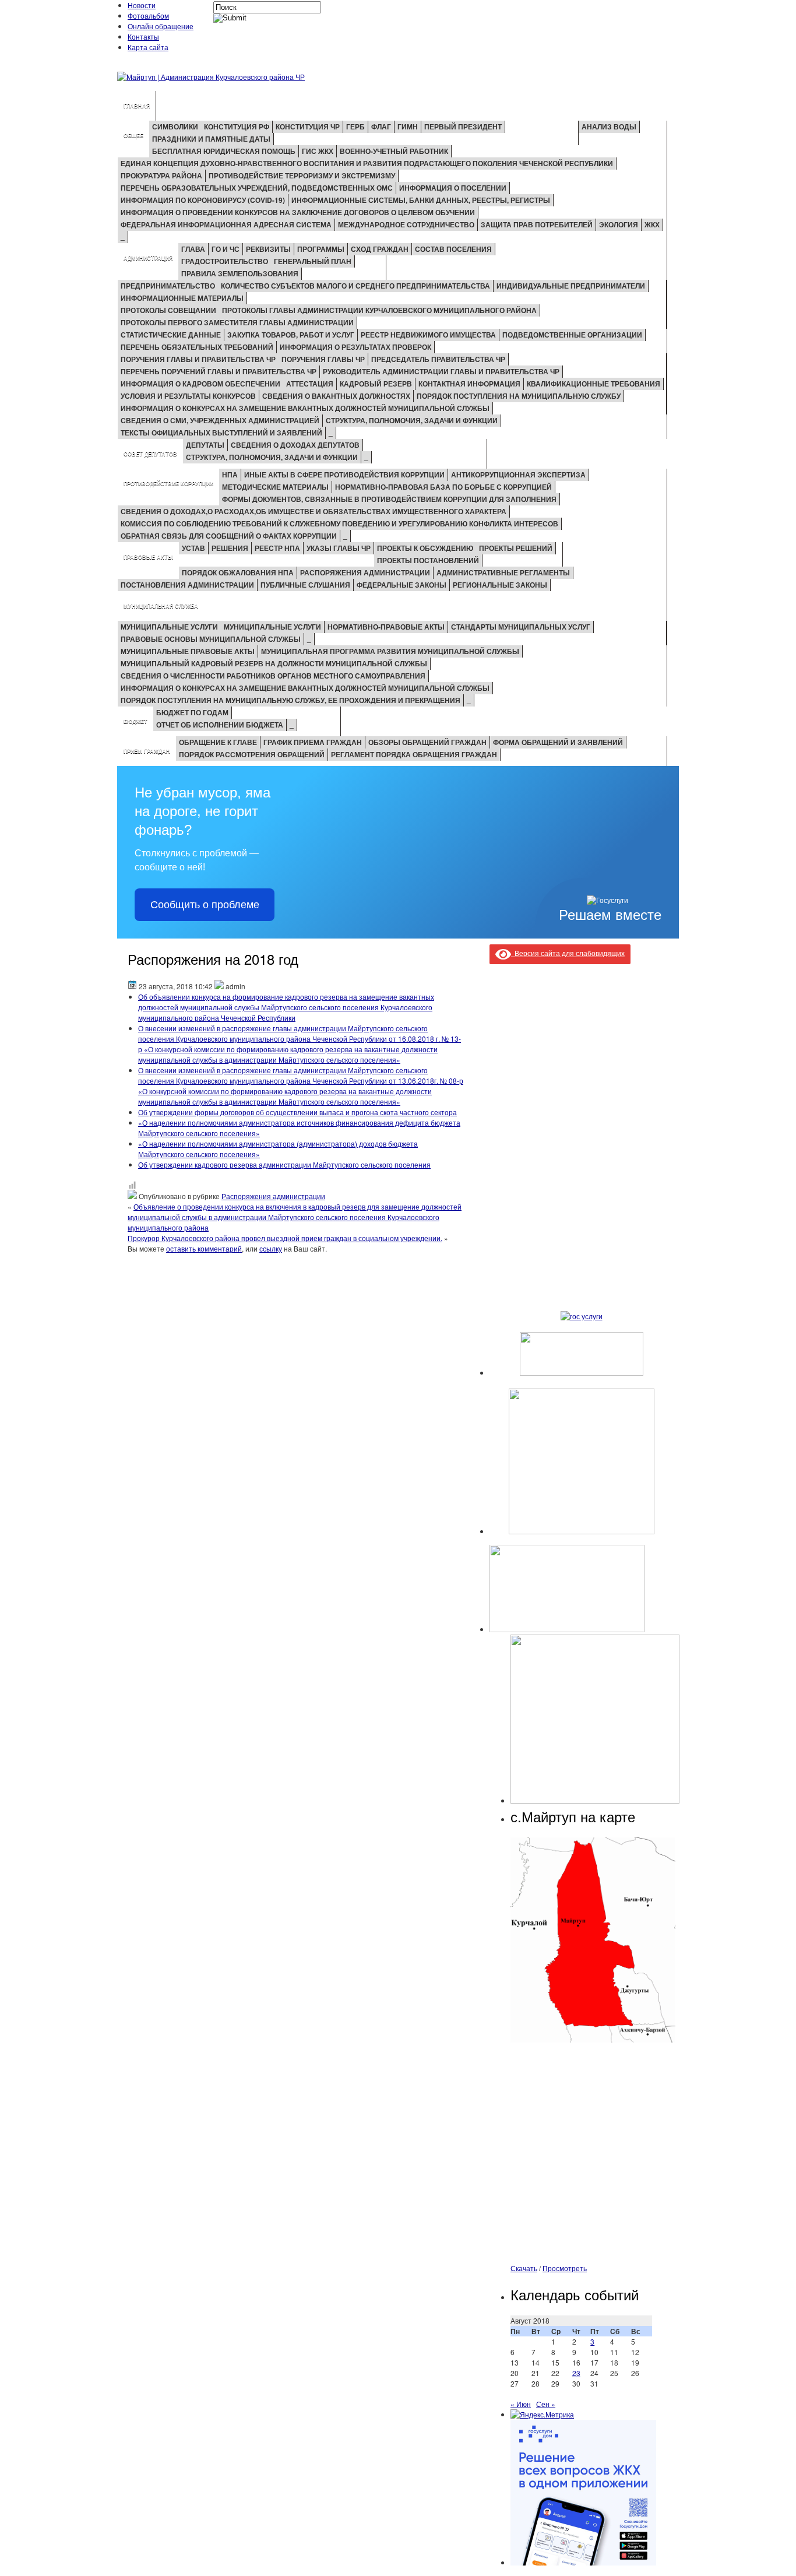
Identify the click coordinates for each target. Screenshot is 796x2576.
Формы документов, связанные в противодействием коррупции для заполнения (389, 499)
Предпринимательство (168, 286)
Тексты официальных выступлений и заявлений (221, 433)
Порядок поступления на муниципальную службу (519, 396)
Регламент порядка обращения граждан (414, 754)
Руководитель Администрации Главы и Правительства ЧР (441, 371)
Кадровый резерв (376, 384)
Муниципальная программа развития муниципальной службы (390, 651)
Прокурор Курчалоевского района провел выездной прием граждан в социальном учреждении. (285, 1238)
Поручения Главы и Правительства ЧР (198, 359)
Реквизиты (268, 249)
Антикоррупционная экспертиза (518, 475)
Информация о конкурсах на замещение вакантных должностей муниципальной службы (305, 408)
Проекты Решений (516, 548)
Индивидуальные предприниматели (571, 286)
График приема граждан (313, 742)
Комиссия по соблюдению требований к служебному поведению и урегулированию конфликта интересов (339, 523)
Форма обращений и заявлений (558, 742)
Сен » (546, 2404)
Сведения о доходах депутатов (295, 445)
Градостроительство (225, 261)
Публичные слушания (305, 585)
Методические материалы (275, 487)
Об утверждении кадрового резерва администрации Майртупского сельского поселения (284, 1164)
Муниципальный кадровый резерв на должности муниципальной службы (274, 663)
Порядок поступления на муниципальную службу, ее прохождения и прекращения (290, 700)
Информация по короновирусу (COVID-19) (203, 200)
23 (576, 2373)
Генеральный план (313, 261)
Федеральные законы (401, 585)
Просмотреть (565, 2268)
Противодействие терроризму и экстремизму (302, 175)
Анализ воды (609, 126)
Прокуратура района (161, 175)
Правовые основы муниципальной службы (211, 639)
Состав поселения (453, 249)
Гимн (408, 126)
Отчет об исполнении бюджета (220, 725)
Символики (175, 126)
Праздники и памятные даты (211, 139)
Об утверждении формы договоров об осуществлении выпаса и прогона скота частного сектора (297, 1112)
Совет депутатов (150, 454)
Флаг (381, 126)
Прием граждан (147, 751)
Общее (133, 136)
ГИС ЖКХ (318, 151)
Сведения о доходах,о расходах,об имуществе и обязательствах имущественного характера (314, 511)
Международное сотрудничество (406, 224)
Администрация (148, 258)
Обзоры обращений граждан (427, 742)
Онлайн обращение (161, 26)
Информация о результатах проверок (355, 347)
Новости (142, 5)
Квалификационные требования (594, 384)
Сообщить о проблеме (205, 905)
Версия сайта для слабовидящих (568, 953)
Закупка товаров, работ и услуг (291, 335)
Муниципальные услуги (169, 627)
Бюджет (135, 721)
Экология (619, 224)
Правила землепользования (240, 273)
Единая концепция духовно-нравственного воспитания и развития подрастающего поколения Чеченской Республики (367, 163)
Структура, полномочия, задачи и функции (412, 420)
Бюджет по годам (192, 712)
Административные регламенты (503, 572)
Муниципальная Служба (161, 606)
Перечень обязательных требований (197, 347)
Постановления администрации (187, 585)
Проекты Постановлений (428, 560)
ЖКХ (652, 224)
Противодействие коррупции (168, 484)
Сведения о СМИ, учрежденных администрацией (220, 420)
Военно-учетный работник (394, 151)
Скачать (524, 2268)
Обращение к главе (218, 742)
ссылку (271, 1248)
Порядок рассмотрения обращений (252, 754)
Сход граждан (380, 249)
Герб (355, 126)
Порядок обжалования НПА (238, 572)
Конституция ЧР (308, 126)
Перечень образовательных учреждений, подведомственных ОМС (257, 188)
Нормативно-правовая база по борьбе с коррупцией (443, 487)
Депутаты (205, 445)
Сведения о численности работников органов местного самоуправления (273, 676)
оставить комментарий (204, 1248)
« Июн (521, 2404)
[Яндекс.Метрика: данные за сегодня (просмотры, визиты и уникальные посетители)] (542, 2415)
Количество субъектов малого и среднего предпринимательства (355, 286)
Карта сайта (148, 47)
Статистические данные (171, 335)
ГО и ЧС (226, 249)
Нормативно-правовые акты (386, 627)
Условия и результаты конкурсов (188, 396)
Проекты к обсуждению (425, 548)
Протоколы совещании (168, 310)
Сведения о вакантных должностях (336, 396)
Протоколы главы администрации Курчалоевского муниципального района (379, 310)
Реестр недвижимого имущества (428, 335)
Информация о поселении (453, 188)
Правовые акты (148, 557)
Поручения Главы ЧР (323, 359)
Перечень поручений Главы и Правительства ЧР (219, 371)
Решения (230, 548)
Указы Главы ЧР (339, 548)
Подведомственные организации (572, 335)
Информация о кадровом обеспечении (200, 384)
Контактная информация (469, 384)
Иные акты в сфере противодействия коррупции (344, 475)
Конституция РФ (237, 126)
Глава (193, 249)
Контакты (143, 36)
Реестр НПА (277, 548)
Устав (193, 548)
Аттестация (310, 384)
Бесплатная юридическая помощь (224, 151)
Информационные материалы (182, 298)
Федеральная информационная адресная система (226, 224)
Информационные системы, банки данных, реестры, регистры (421, 200)
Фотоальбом (148, 15)
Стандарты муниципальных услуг (521, 627)
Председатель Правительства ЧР (438, 359)
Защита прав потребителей (537, 224)
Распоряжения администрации (365, 572)
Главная (137, 106)
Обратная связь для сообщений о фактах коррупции (229, 536)
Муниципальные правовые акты (188, 651)
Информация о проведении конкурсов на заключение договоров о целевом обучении (298, 212)
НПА (230, 475)
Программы (321, 249)
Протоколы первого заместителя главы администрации (237, 322)
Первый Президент (463, 126)
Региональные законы (500, 585)
